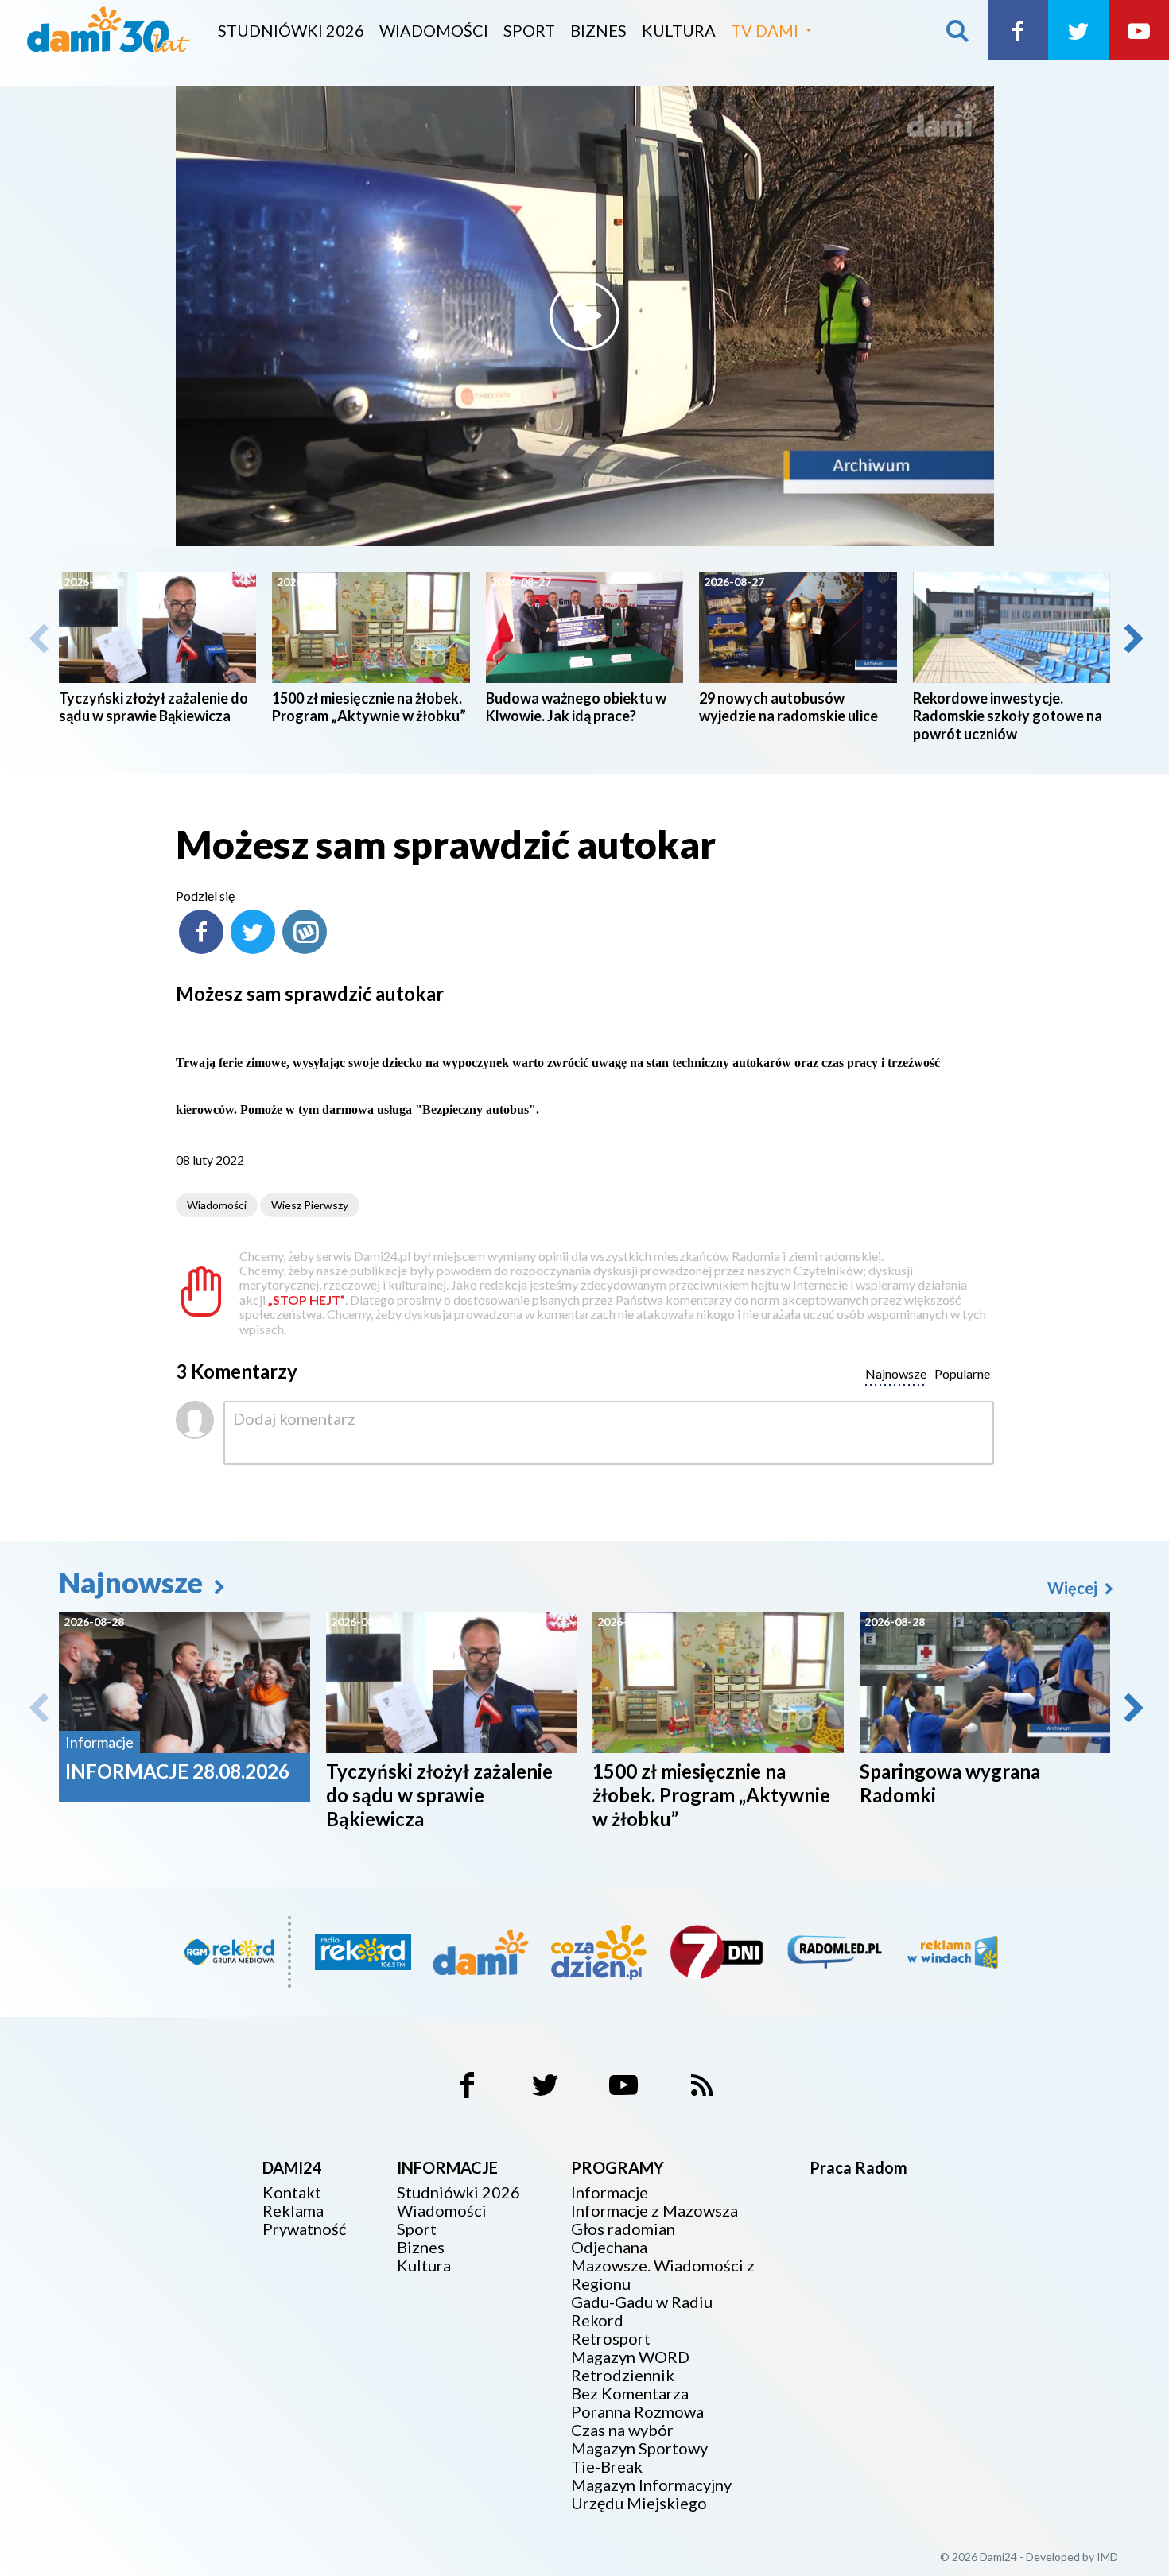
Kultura (679, 30)
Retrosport (611, 2339)
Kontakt (292, 2192)
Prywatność (304, 2229)
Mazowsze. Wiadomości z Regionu (663, 2275)
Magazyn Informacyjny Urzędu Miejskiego (651, 2494)
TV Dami (765, 30)
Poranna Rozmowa (637, 2412)
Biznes (598, 30)
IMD (1107, 2557)
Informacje (610, 2192)
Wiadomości (434, 30)
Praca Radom (858, 2167)
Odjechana (609, 2247)
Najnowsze (134, 1582)
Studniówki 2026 (291, 30)
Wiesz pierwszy (310, 1205)
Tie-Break (607, 2467)
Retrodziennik (623, 2375)
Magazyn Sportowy (639, 2448)
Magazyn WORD (630, 2357)
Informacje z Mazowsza (654, 2211)
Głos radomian (623, 2229)
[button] (1132, 638)
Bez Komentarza (630, 2394)
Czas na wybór (622, 2430)
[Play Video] (584, 316)
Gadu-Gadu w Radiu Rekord (642, 2311)
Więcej (1074, 1588)
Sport (529, 30)
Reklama (293, 2211)
